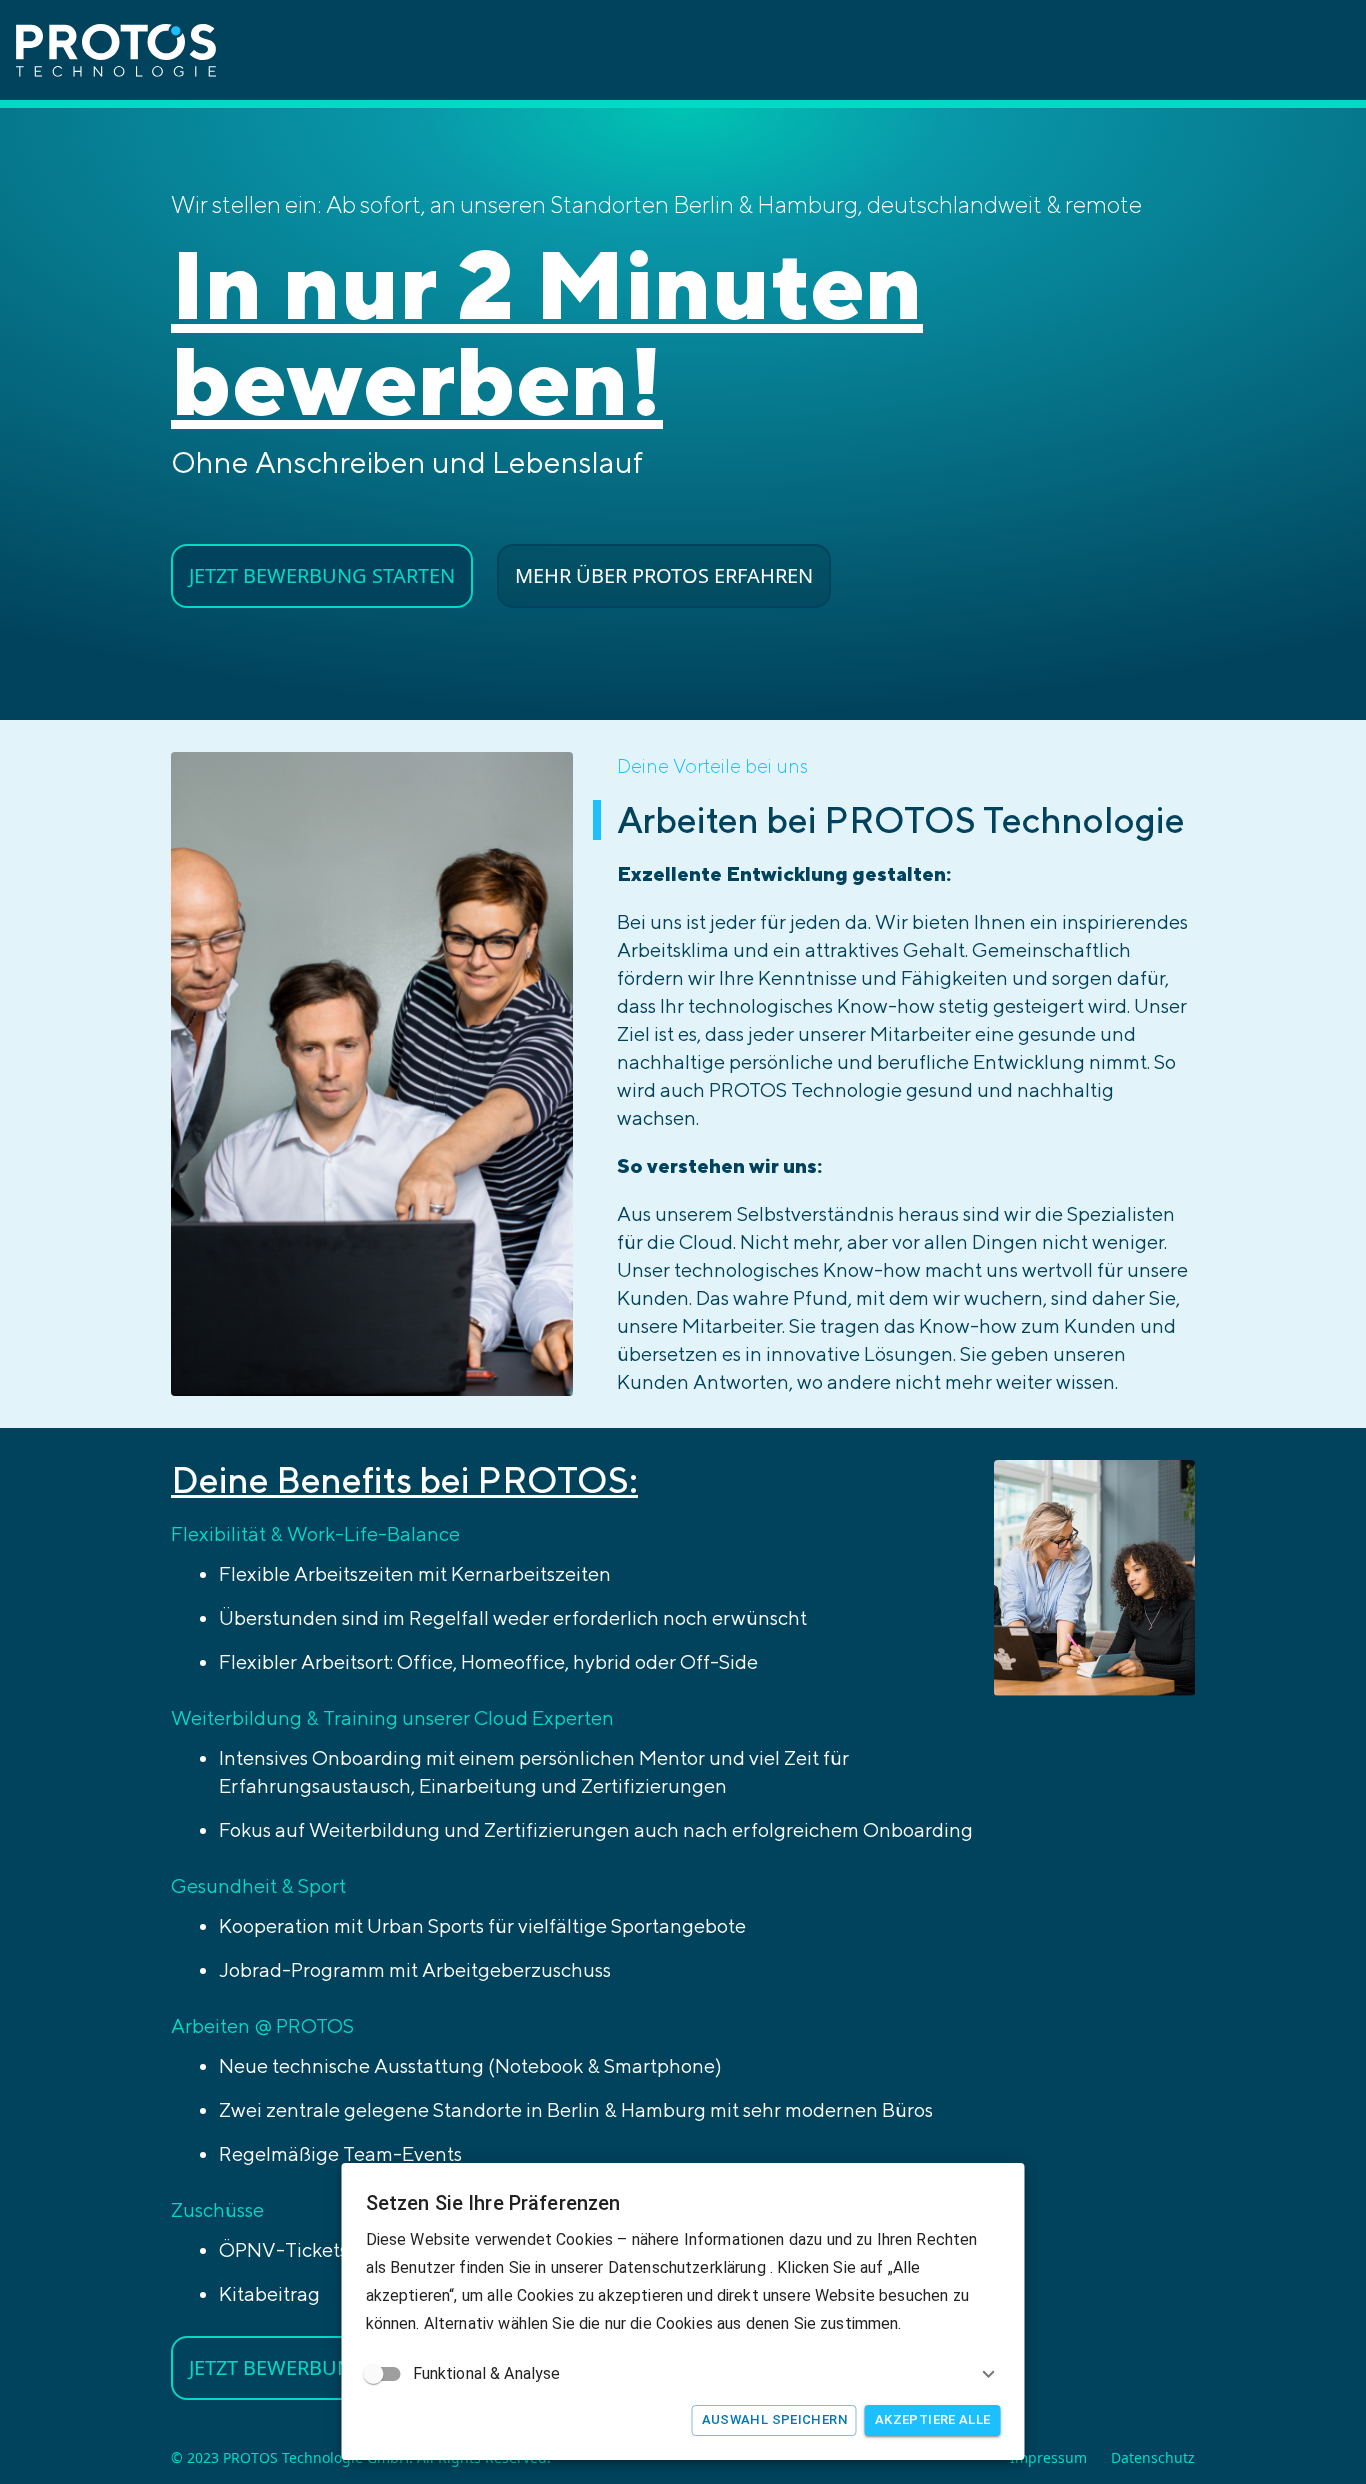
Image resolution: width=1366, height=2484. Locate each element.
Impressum (1048, 2457)
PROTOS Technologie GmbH (316, 2457)
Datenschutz (1153, 2457)
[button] (683, 2374)
